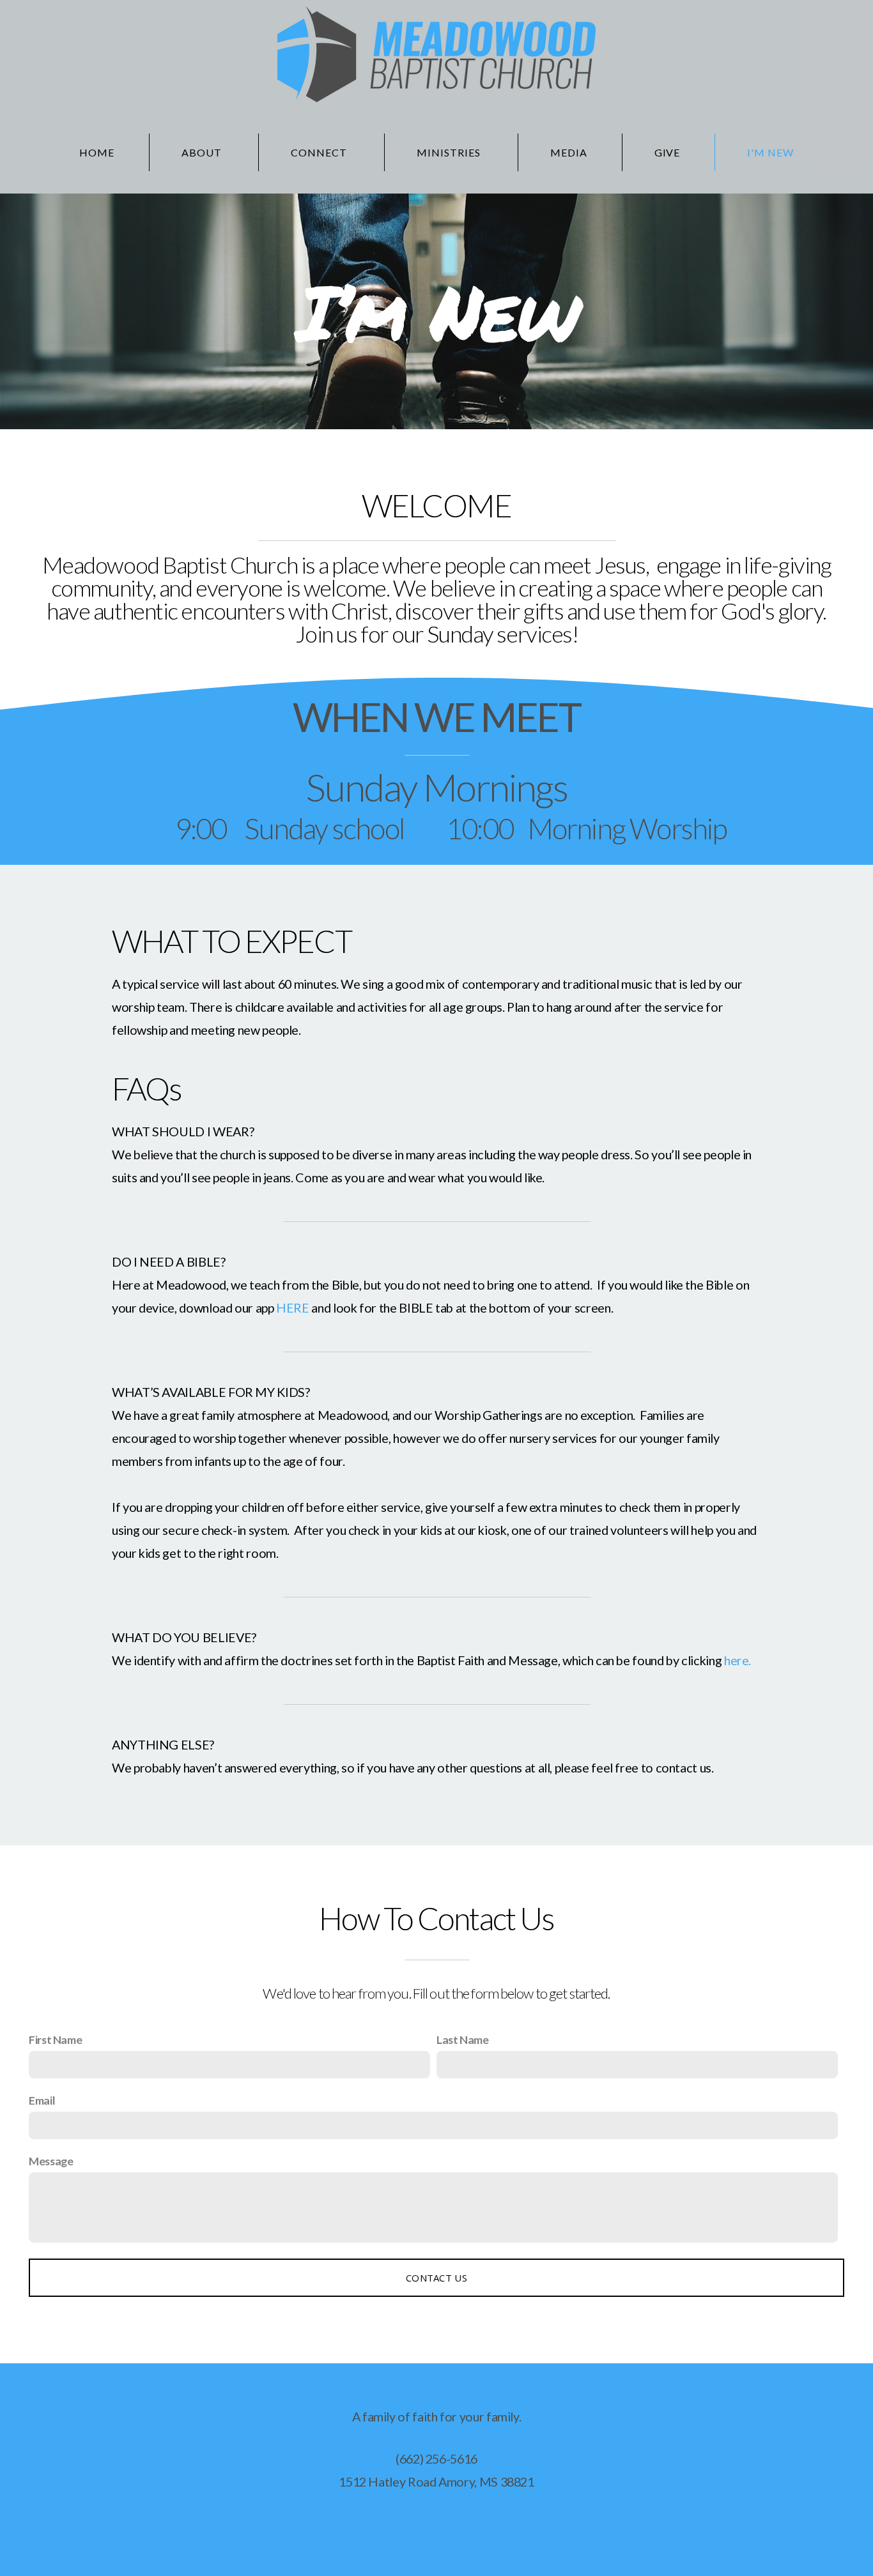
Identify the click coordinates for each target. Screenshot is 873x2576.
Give (668, 152)
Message (51, 2161)
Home (97, 152)
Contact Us (436, 2278)
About (203, 152)
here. (738, 1660)
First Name (55, 2039)
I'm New (770, 152)
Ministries (450, 152)
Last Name (463, 2039)
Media (569, 152)
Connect (320, 152)
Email (42, 2100)
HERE (293, 1307)
